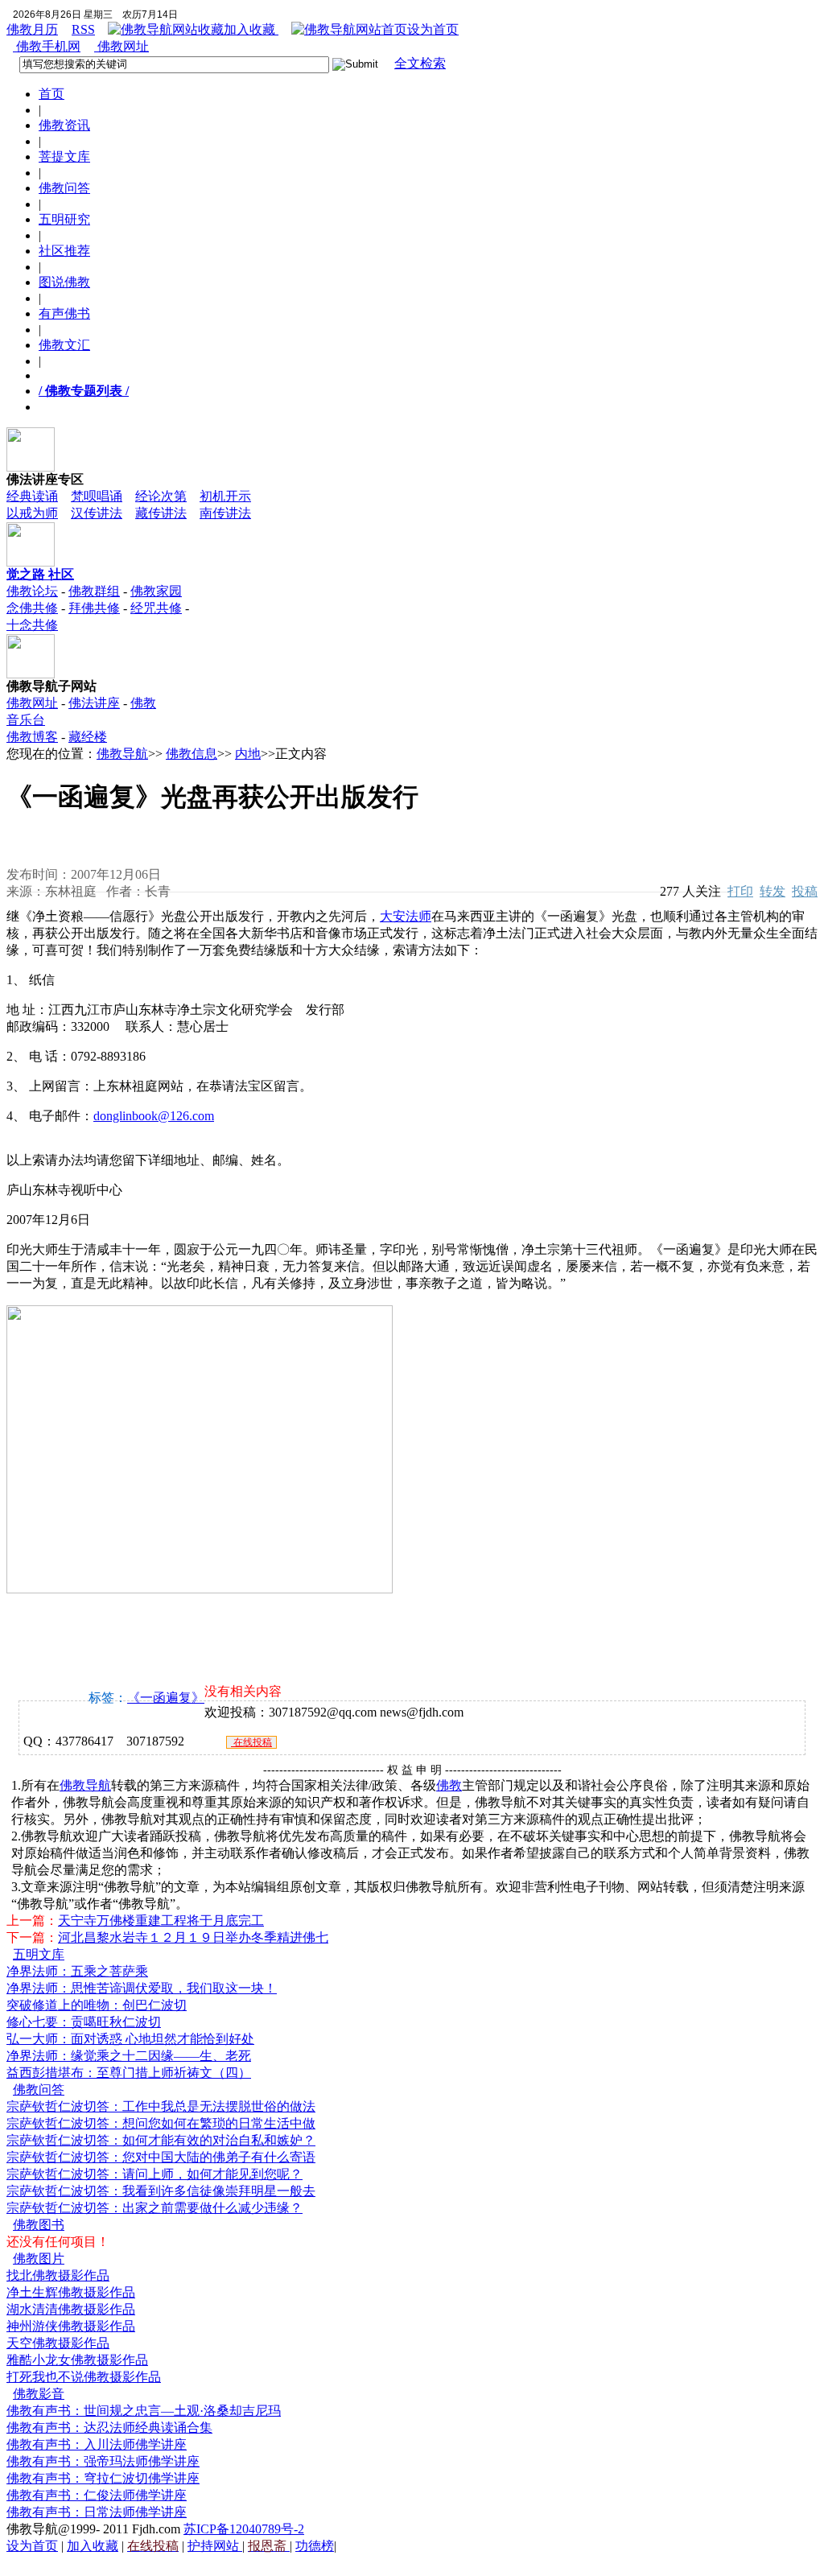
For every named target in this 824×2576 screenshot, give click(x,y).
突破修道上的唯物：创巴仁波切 (97, 2005)
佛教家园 (156, 591)
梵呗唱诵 (97, 496)
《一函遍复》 (166, 1698)
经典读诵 (32, 496)
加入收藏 (251, 29)
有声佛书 (64, 313)
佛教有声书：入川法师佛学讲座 (97, 2444)
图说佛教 (64, 282)
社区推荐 (64, 251)
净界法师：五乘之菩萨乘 (77, 1971)
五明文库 (39, 1954)
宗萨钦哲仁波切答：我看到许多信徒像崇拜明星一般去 (161, 2191)
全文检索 (420, 63)
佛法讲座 (94, 703)
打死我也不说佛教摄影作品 (84, 2377)
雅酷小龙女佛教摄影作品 (77, 2360)
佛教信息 (192, 754)
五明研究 (64, 219)
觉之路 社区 (40, 574)
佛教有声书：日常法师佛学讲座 (97, 2512)
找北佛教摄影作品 (58, 2275)
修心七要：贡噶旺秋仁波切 (84, 2022)
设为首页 (433, 29)
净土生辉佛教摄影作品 (71, 2292)
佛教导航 (122, 754)
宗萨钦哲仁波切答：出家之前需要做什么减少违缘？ (154, 2208)
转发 (772, 891)
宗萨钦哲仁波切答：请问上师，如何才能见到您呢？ (154, 2174)
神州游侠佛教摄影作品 (71, 2326)
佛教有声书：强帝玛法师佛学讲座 (103, 2461)
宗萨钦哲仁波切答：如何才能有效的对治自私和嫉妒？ (161, 2140)
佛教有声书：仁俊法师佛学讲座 (97, 2495)
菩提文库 (64, 157)
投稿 (805, 891)
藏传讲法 (161, 513)
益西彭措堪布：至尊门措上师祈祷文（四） (129, 2073)
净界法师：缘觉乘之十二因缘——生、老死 (129, 2056)
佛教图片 (39, 2259)
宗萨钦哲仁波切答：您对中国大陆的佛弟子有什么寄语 (161, 2157)
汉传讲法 (97, 513)
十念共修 (32, 625)
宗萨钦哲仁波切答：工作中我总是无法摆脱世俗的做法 (161, 2106)
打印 (740, 891)
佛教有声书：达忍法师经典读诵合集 (109, 2428)
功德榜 (315, 2546)
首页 (51, 94)
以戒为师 (32, 513)
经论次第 (161, 496)
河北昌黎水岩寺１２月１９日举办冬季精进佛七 (193, 1937)
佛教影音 (39, 2394)
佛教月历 (32, 29)
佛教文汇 (64, 345)
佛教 (449, 1785)
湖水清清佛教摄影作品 (71, 2309)
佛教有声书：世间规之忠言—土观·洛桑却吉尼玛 (144, 2411)
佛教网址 (122, 46)
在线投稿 (251, 1742)
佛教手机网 (47, 46)
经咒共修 (156, 608)
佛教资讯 (64, 125)
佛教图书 (39, 2225)
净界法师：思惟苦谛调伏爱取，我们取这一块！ (142, 1988)
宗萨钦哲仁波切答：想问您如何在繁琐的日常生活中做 (161, 2123)
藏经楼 (88, 737)
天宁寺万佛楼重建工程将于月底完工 (161, 1921)
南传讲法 (225, 513)
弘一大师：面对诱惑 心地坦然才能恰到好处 (130, 2039)
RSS (83, 29)
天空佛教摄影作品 (58, 2343)
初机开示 (225, 496)
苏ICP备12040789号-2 (244, 2529)
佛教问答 (64, 188)
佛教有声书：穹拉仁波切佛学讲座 (103, 2478)
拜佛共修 (94, 608)
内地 (248, 754)
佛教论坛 (32, 591)
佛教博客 (32, 737)
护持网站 (215, 2546)
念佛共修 (32, 608)
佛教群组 (94, 591)
